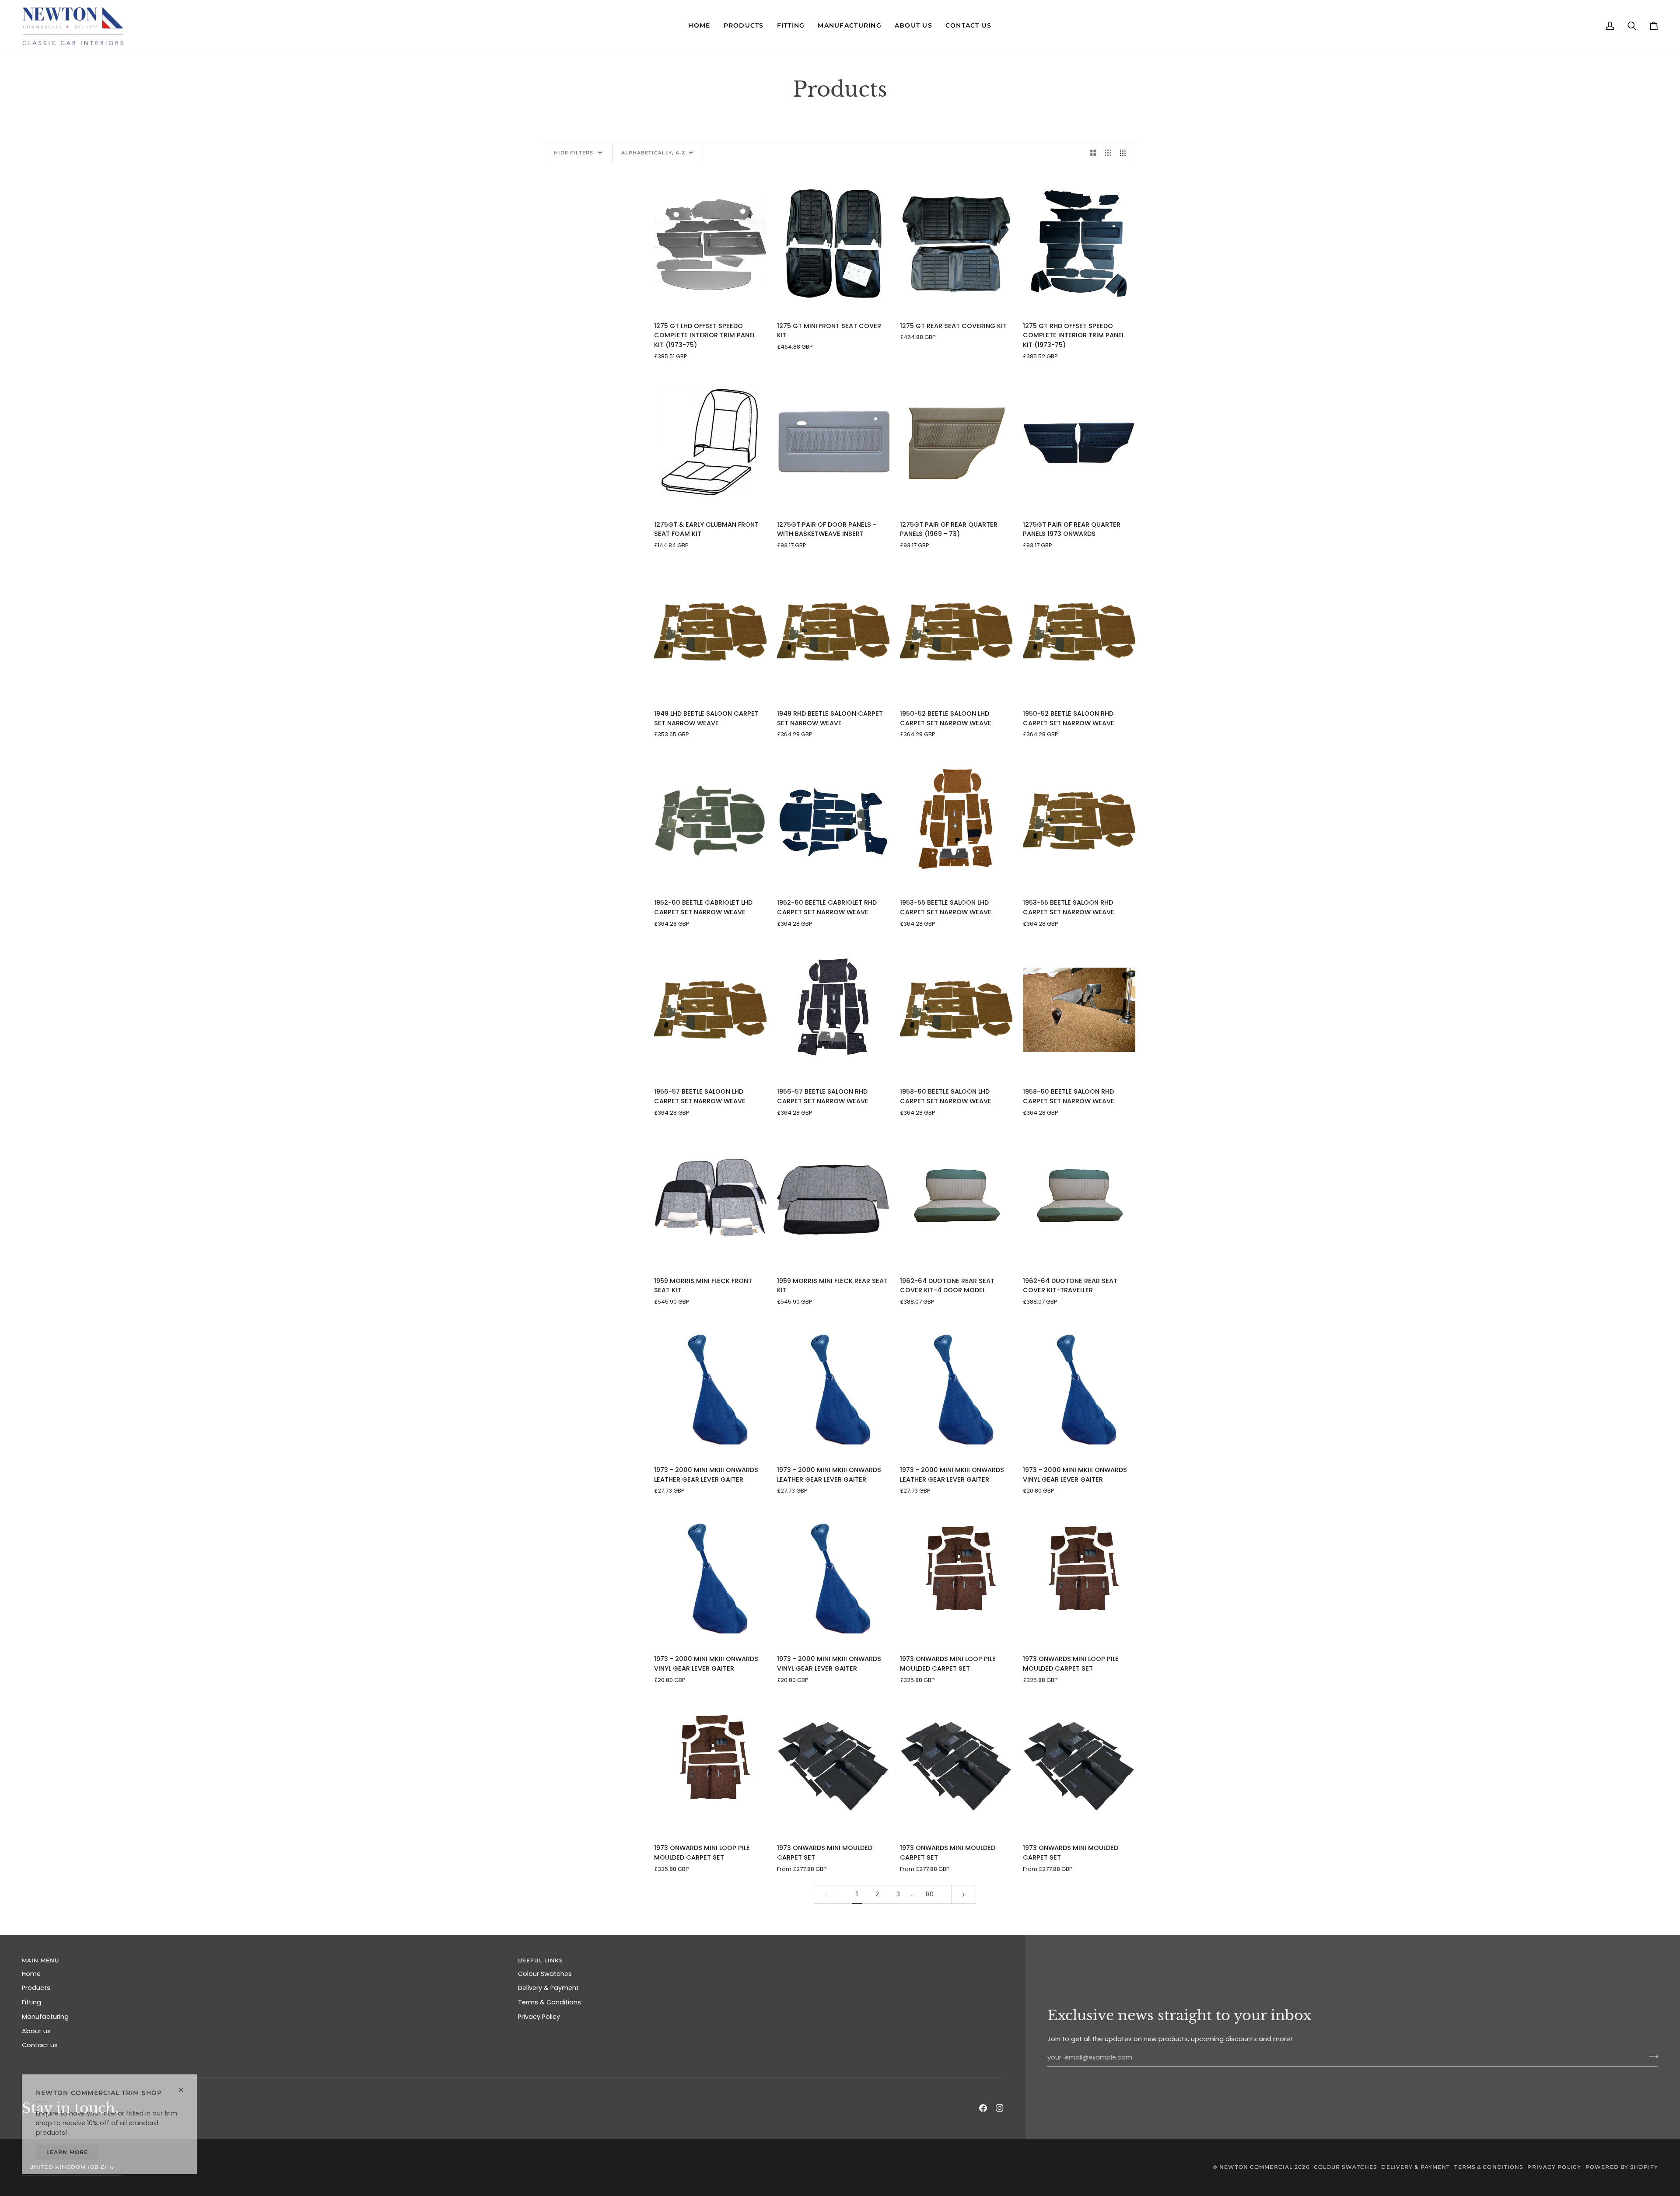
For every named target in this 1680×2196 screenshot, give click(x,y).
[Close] (185, 2086)
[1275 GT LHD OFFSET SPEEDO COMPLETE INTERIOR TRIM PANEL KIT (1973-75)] (710, 244)
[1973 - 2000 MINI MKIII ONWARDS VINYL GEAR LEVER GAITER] (1079, 1388)
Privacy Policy (539, 2017)
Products (36, 1988)
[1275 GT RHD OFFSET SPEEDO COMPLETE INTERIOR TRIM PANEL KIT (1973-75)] (1079, 244)
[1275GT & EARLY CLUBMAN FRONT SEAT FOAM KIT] (710, 442)
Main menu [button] (40, 1960)
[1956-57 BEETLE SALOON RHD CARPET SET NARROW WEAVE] (833, 1010)
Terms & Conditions (549, 2002)
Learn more (67, 2152)
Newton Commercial (1256, 2167)
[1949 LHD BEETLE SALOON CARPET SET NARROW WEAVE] (710, 632)
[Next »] (964, 1894)
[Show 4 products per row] (1125, 153)
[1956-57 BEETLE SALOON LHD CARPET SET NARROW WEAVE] (710, 1010)
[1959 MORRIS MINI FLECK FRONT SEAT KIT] (710, 1199)
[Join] (1651, 2056)
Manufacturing (45, 2017)
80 (930, 1894)
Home (31, 1974)
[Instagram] (1000, 2108)
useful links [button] (541, 1960)
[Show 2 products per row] (1093, 153)
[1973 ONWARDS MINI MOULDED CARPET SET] (833, 1766)
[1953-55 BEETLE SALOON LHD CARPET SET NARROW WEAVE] (956, 821)
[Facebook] (983, 2108)
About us (36, 2031)
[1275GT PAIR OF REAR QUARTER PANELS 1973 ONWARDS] (1079, 442)
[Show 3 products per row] (1108, 153)
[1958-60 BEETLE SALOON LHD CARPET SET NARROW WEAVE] (956, 1010)
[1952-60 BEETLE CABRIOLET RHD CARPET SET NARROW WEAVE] (833, 821)
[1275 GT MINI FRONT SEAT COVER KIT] (833, 244)
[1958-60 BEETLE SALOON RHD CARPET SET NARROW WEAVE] (1079, 1010)
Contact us (40, 2045)
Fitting (31, 2002)
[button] (699, 26)
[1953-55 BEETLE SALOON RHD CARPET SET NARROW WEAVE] (1079, 821)
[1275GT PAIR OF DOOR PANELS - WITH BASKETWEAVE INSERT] (833, 442)
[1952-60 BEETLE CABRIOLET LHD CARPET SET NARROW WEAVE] (710, 821)
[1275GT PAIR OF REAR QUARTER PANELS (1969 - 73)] (956, 442)
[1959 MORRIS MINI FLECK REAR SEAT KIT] (833, 1199)
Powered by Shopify (1622, 2167)
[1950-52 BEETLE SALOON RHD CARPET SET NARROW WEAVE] (1079, 632)
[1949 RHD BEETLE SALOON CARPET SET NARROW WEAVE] (833, 632)
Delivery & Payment (548, 1988)
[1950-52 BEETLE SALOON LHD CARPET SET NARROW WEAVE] (956, 632)
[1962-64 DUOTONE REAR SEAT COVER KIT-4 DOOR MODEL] (956, 1199)
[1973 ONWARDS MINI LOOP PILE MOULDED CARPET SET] (956, 1577)
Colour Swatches (545, 1974)
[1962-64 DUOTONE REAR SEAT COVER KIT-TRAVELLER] (1079, 1199)
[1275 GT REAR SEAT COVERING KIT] (956, 244)
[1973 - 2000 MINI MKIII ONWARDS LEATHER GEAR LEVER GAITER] (710, 1388)
